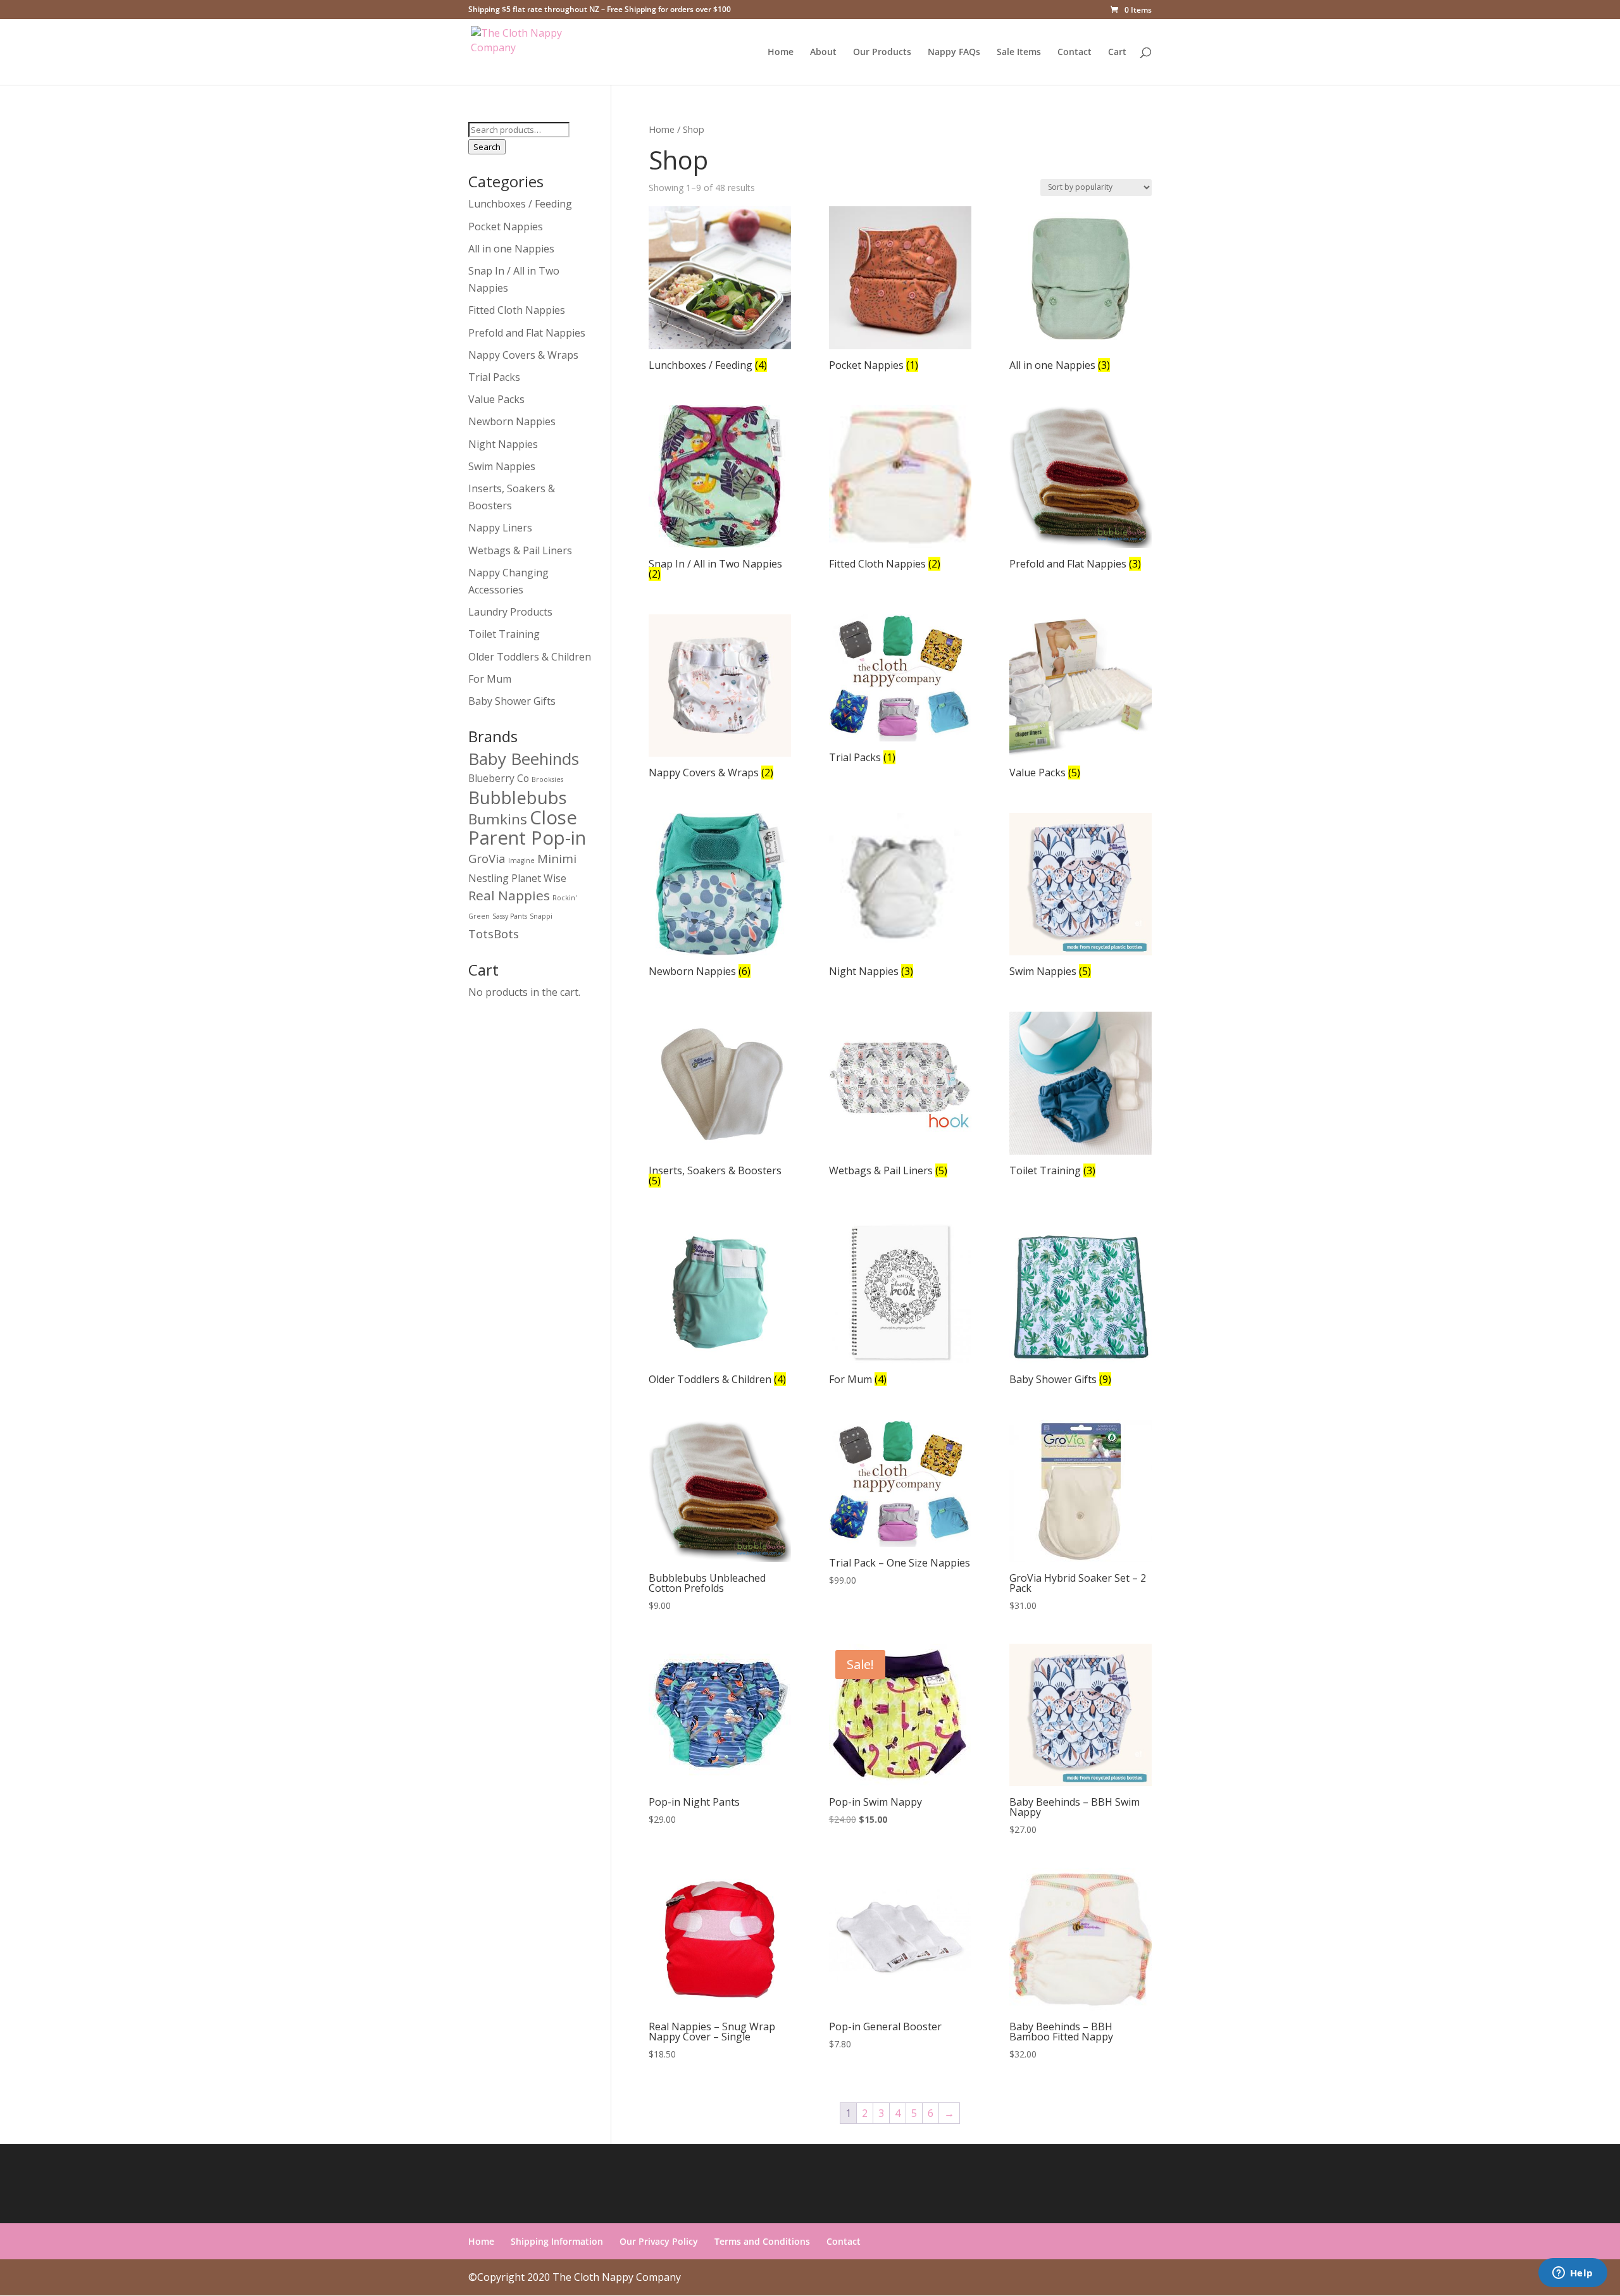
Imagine (521, 860)
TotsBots (494, 934)
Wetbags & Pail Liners (520, 550)
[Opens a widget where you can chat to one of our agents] (1573, 2274)
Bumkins (498, 819)
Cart (1117, 53)
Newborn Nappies (512, 421)
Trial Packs (494, 377)
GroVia (487, 858)
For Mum (490, 679)
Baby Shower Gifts (512, 701)
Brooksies (547, 779)
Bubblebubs (518, 797)
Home (781, 53)
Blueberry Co (499, 778)
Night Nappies (503, 444)
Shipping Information (557, 2241)
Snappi (541, 916)
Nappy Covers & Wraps (523, 355)
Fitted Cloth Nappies (517, 310)
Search (487, 147)
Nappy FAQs (954, 53)
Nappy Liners (500, 528)
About (823, 53)
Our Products (882, 53)
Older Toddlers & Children (530, 657)
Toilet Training (504, 634)
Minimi (557, 858)
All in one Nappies (511, 249)
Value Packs (496, 399)
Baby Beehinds (524, 759)
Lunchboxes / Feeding (520, 204)
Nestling (489, 878)
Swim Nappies (502, 466)
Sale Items (1019, 53)
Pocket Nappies (506, 226)
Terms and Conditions (762, 2241)
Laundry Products (510, 612)
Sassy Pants (510, 916)
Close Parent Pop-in (527, 828)
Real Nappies (509, 895)
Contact (1075, 53)
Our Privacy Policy (659, 2241)
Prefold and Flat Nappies (527, 333)
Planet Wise (539, 878)
